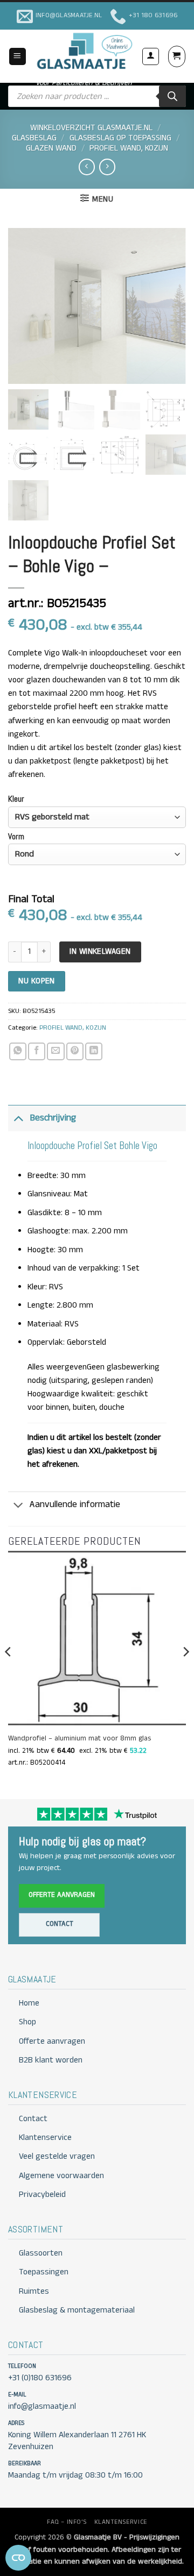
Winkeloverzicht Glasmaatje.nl (91, 128)
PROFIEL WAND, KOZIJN (129, 148)
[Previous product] (107, 167)
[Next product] (87, 167)
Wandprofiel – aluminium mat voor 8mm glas (79, 1739)
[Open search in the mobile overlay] (97, 96)
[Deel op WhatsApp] (18, 1051)
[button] (18, 56)
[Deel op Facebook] (37, 1051)
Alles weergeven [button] (57, 1367)
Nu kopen (37, 981)
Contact (60, 1924)
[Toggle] (18, 1118)
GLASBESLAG (34, 138)
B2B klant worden (51, 2060)
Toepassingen (44, 2272)
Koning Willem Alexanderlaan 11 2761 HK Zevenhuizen (77, 2441)
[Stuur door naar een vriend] (56, 1051)
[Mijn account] (151, 56)
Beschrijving (53, 1118)
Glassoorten (41, 2253)
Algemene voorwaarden (61, 2176)
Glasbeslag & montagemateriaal (77, 2310)
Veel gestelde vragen (57, 2157)
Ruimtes (34, 2292)
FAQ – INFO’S (67, 2522)
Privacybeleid (42, 2195)
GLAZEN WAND (51, 148)
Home (29, 2003)
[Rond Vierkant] (97, 854)
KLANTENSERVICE (121, 2522)
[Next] (185, 1673)
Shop (27, 2022)
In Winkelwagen (100, 951)
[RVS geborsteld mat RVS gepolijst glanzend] (97, 817)
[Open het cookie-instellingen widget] (18, 2558)
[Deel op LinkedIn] (94, 1051)
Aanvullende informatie (75, 1504)
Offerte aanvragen (62, 1895)
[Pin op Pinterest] (75, 1051)
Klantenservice (45, 2138)
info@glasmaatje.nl (42, 2407)
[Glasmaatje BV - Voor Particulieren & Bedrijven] (84, 51)
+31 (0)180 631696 (40, 2378)
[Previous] (9, 1673)
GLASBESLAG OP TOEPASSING (120, 138)
